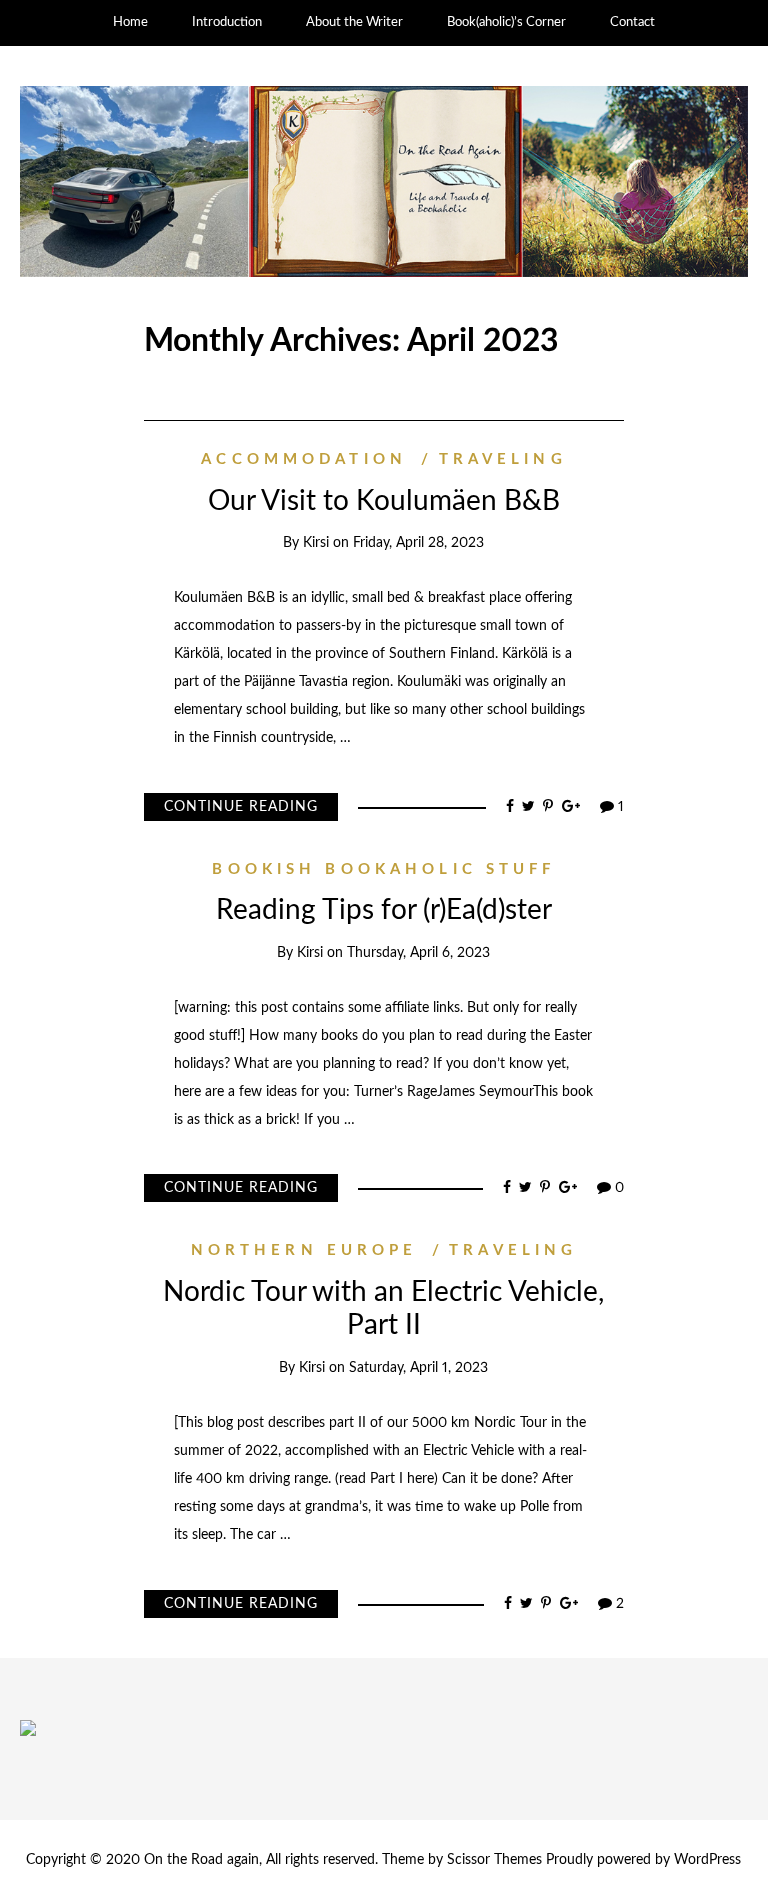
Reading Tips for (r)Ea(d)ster (384, 910)
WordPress (707, 1860)
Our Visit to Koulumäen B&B (384, 501)
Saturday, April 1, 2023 (418, 1368)
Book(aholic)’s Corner (506, 22)
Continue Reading (241, 807)
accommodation (304, 459)
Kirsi (316, 543)
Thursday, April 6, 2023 (418, 953)
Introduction (227, 22)
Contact (632, 22)
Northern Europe (304, 1250)
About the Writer (354, 22)
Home (130, 22)
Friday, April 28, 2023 (418, 543)
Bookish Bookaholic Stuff (383, 869)
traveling (502, 459)
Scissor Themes (494, 1860)
